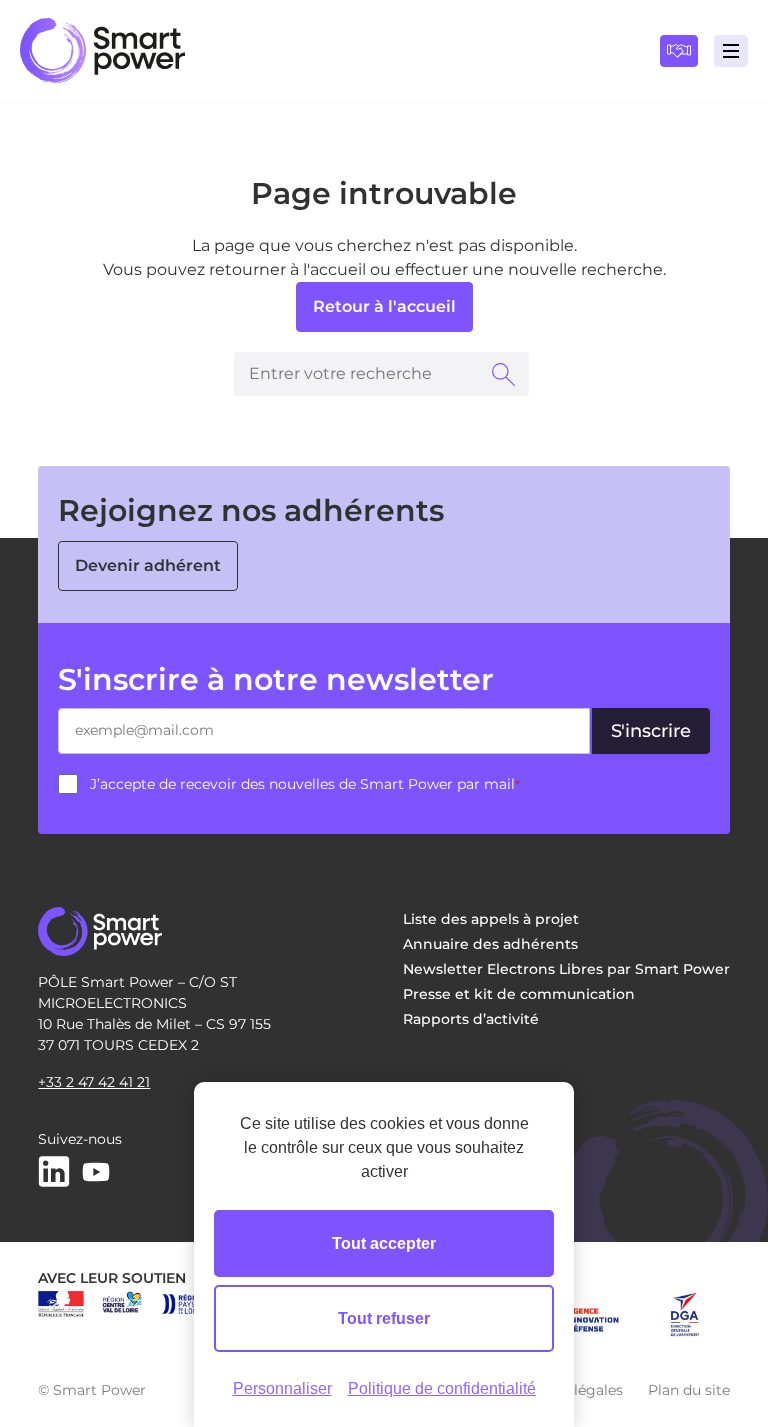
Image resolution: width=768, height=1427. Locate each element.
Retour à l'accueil (384, 306)
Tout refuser (384, 1318)
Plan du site (689, 1390)
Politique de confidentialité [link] (442, 1388)
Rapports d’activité (471, 1019)
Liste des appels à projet (491, 919)
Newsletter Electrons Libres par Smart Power (566, 969)
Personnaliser (282, 1388)
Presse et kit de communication (519, 994)
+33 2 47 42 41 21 (94, 1082)
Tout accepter (384, 1243)
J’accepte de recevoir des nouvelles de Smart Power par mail (305, 784)
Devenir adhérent (148, 565)
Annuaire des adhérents (490, 944)
